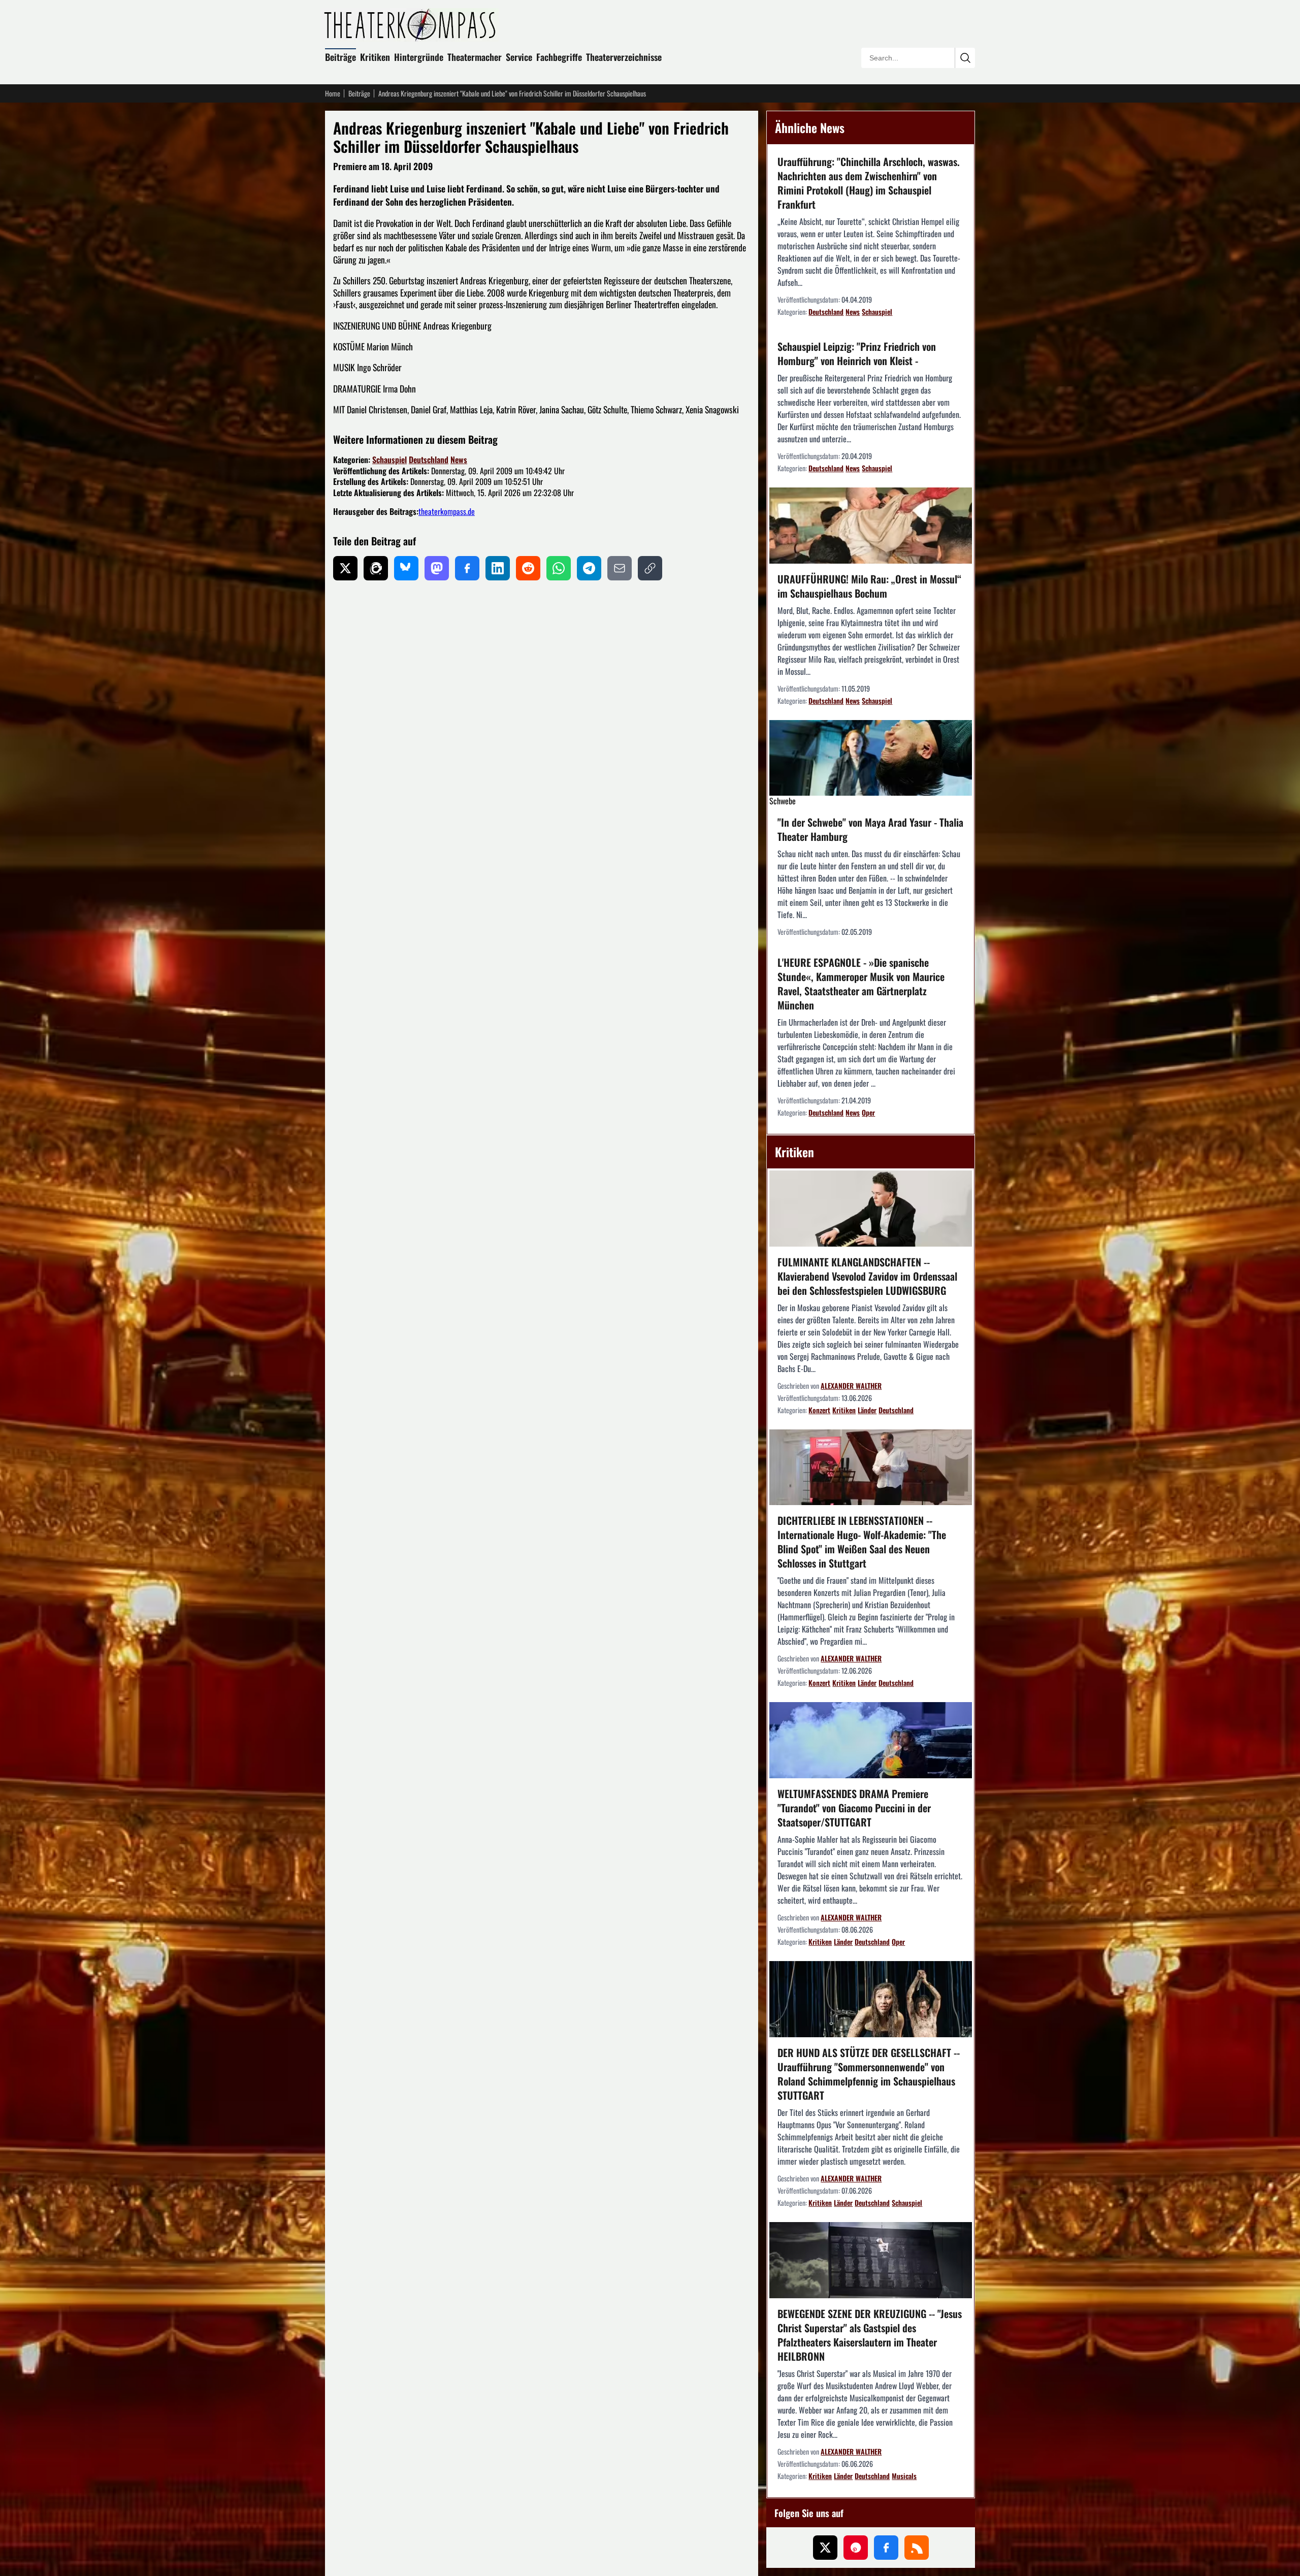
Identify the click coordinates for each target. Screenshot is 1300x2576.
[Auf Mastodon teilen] (437, 568)
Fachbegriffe (559, 57)
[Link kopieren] (650, 568)
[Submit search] (965, 58)
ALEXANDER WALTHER (851, 1385)
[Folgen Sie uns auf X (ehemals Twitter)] (825, 2548)
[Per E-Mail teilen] (620, 568)
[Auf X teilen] (345, 568)
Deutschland (429, 460)
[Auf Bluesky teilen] (406, 568)
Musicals (904, 2476)
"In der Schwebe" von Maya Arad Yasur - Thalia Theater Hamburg (870, 829)
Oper (868, 1112)
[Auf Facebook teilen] (467, 568)
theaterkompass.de (447, 511)
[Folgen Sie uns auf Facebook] (886, 2548)
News (459, 460)
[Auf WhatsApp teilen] (559, 568)
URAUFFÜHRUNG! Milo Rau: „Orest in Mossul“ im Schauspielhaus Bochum (869, 586)
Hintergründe (419, 57)
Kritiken (375, 57)
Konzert (819, 1410)
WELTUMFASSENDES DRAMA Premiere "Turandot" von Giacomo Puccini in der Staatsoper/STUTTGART (854, 1808)
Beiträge (340, 57)
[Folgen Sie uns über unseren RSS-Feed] (917, 2548)
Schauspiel (389, 460)
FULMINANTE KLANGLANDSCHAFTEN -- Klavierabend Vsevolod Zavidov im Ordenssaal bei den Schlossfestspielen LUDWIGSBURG (867, 1276)
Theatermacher (475, 57)
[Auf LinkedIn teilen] (498, 568)
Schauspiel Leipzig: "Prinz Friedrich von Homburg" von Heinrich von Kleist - (857, 353)
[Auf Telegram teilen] (589, 568)
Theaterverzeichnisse (624, 57)
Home (333, 93)
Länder (867, 1410)
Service (519, 57)
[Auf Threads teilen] (376, 568)
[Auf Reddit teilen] (528, 568)
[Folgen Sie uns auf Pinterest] (856, 2548)
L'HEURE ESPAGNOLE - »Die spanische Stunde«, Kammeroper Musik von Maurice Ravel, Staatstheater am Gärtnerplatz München (861, 984)
